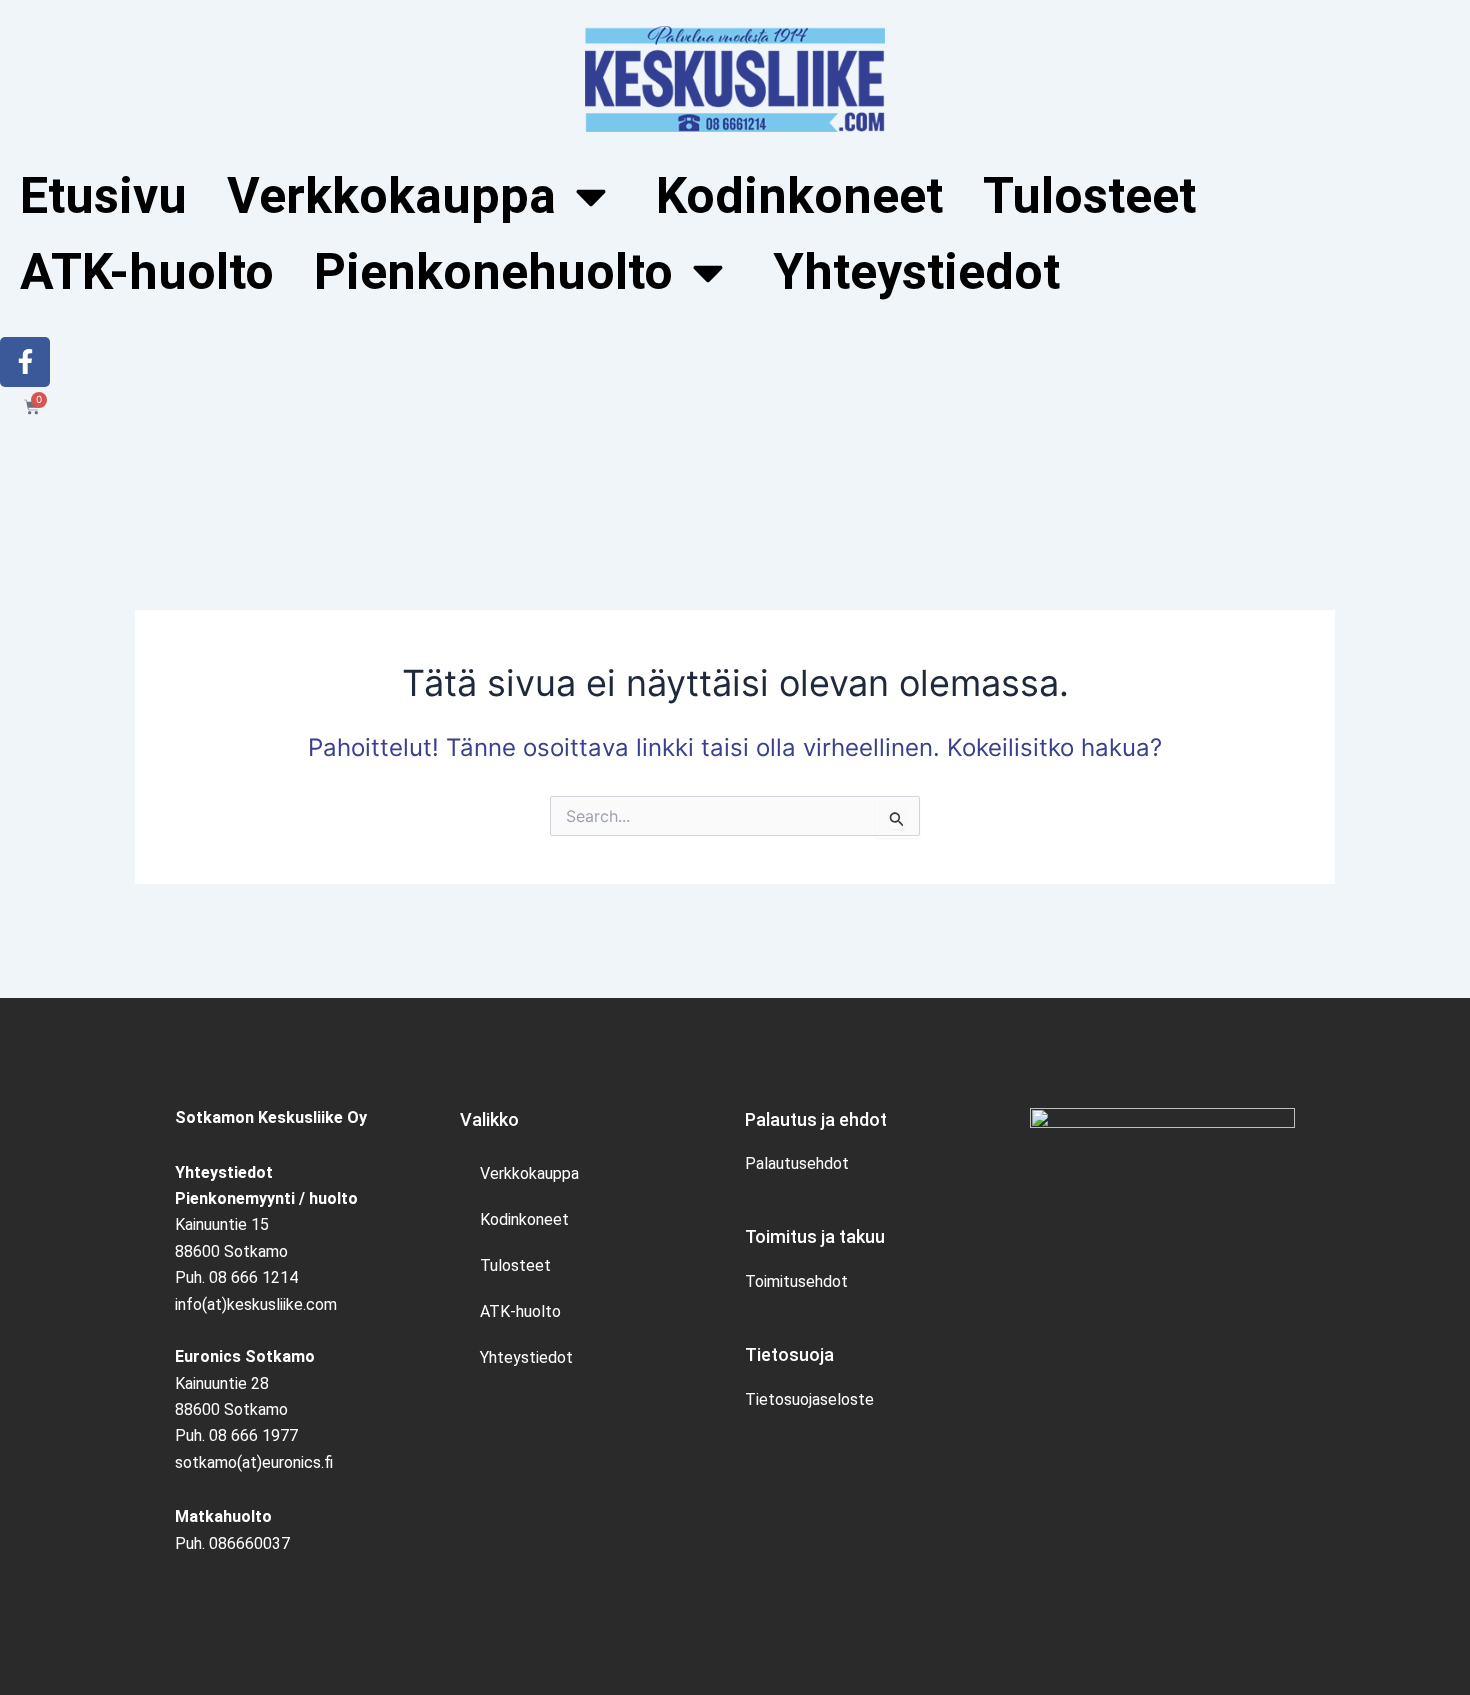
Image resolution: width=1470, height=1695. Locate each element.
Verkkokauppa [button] (391, 196)
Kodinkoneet (799, 196)
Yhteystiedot (916, 272)
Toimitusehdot (796, 1281)
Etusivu (103, 196)
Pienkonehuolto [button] (493, 272)
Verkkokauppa (529, 1173)
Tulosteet (1089, 196)
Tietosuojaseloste (809, 1399)
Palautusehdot (797, 1163)
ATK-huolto (147, 272)
